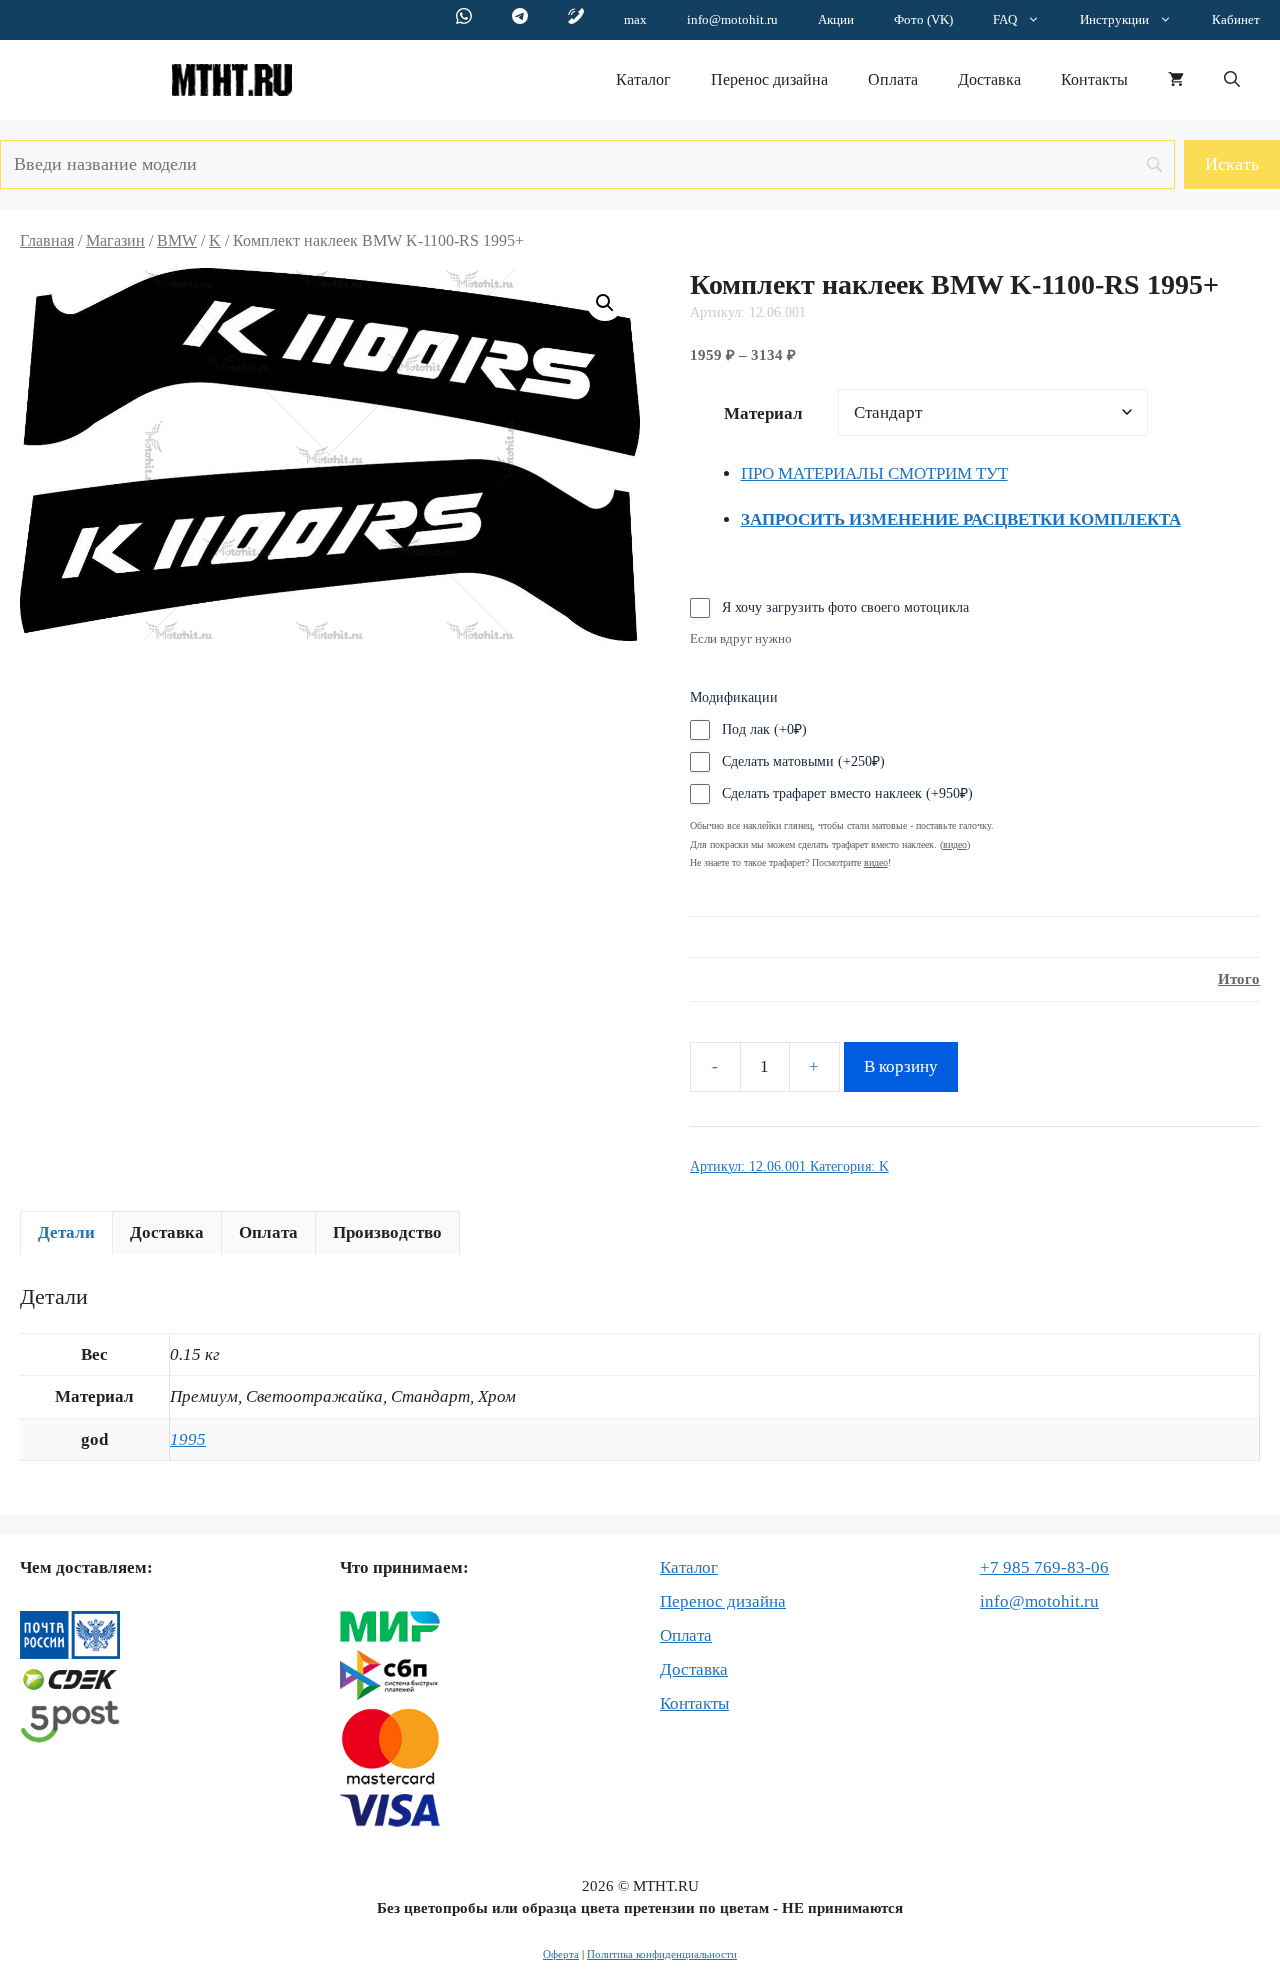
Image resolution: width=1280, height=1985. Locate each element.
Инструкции (1114, 19)
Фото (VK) (923, 19)
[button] (1232, 80)
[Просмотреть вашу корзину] (1176, 80)
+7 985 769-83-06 (1044, 1567)
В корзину (901, 1066)
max (635, 19)
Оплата (893, 79)
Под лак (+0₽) (764, 729)
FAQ (1005, 19)
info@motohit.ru (732, 19)
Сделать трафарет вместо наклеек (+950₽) (847, 793)
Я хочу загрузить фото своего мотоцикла (845, 607)
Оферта (561, 1954)
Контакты (1094, 79)
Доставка (989, 79)
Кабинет (1236, 19)
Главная (47, 240)
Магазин (115, 240)
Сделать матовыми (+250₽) (803, 761)
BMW (177, 240)
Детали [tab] (66, 1232)
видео (876, 862)
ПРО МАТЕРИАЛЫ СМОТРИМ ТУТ (874, 473)
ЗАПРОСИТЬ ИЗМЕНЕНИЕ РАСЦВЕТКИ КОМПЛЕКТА (961, 519)
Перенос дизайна (769, 79)
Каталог (643, 79)
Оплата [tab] (268, 1232)
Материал (763, 413)
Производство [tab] (387, 1232)
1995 (188, 1439)
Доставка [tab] (167, 1232)
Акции (836, 19)
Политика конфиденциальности (662, 1954)
